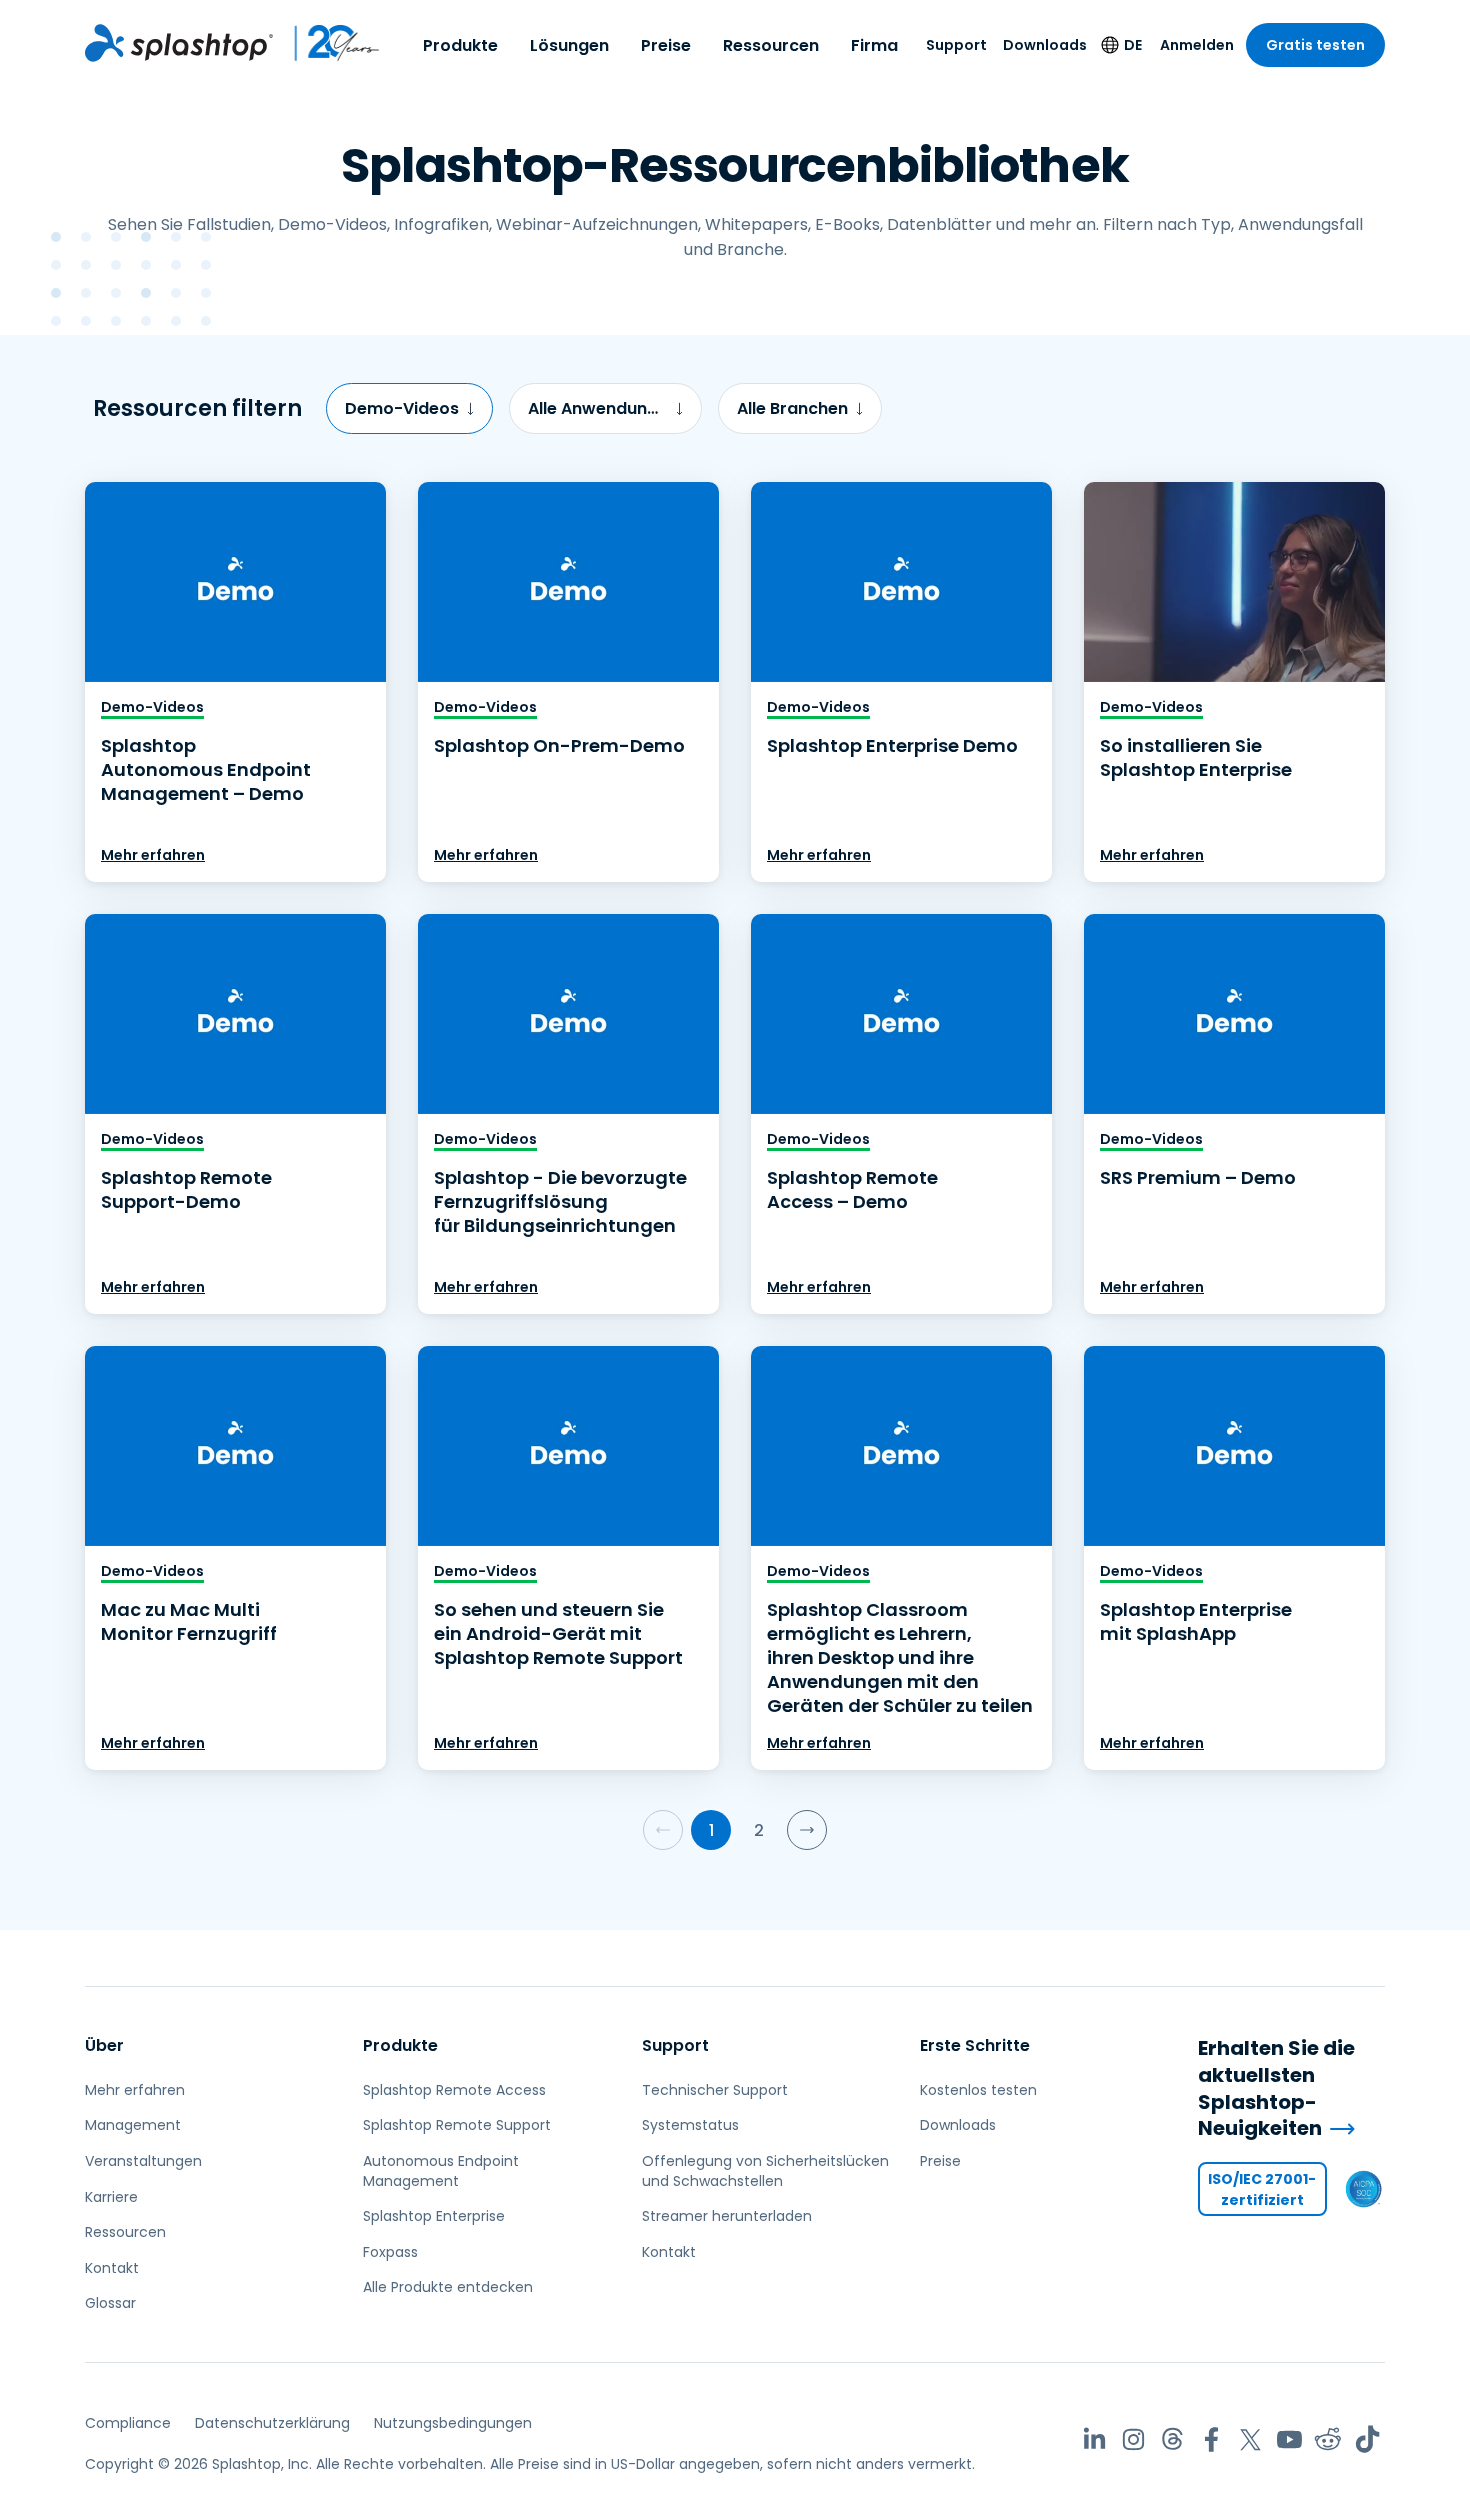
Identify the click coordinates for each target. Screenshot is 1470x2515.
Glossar (110, 2303)
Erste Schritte (975, 2045)
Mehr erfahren (153, 855)
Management (133, 2125)
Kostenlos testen (978, 2090)
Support (956, 45)
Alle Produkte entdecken (448, 2287)
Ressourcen (771, 45)
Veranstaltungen (143, 2161)
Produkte (460, 45)
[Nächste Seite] (807, 1830)
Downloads (1045, 45)
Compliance (128, 2423)
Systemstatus (690, 2125)
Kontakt (112, 2268)
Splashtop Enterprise (434, 2216)
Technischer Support (715, 2090)
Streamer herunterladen (727, 2216)
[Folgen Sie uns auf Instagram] (1133, 2439)
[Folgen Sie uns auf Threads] (1172, 2439)
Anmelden (1197, 45)
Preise (666, 45)
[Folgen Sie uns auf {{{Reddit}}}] (1328, 2439)
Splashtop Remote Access (454, 2090)
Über (104, 2045)
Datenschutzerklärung (272, 2423)
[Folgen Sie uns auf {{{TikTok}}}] (1367, 2439)
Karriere (111, 2197)
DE (1133, 45)
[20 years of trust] (327, 43)
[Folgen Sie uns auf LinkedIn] (1094, 2439)
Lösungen (569, 45)
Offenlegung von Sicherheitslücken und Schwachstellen (765, 2171)
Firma (874, 45)
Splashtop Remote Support (457, 2125)
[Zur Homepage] (179, 43)
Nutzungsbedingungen (453, 2423)
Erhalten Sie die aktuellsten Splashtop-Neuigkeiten (1276, 2088)
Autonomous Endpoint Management (441, 2171)
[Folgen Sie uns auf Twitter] (1250, 2439)
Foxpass (390, 2252)
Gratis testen (1315, 45)
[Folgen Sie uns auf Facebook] (1211, 2439)
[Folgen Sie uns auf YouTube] (1289, 2439)
